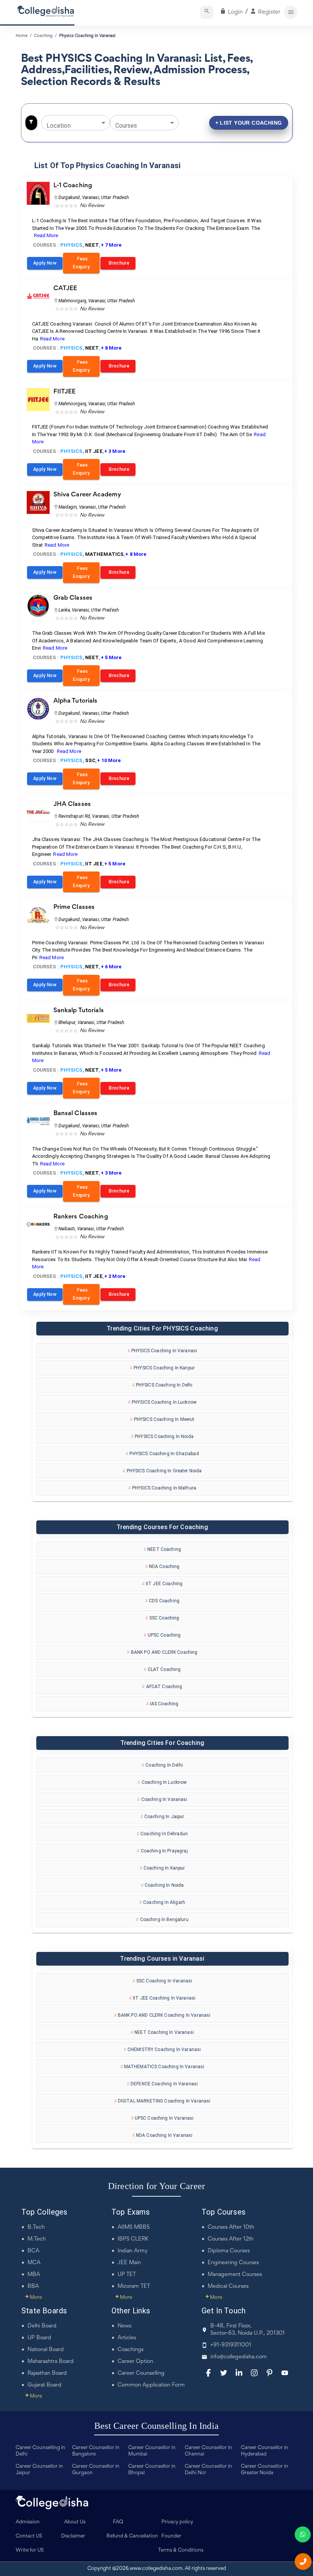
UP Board (39, 2338)
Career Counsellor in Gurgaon (96, 2470)
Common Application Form (151, 2385)
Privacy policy (177, 2522)
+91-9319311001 (231, 2345)
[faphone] (303, 2562)
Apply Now (45, 263)
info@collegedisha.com (239, 2357)
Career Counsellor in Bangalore (96, 2451)
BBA (33, 2286)
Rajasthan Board (47, 2373)
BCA (33, 2251)
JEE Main (129, 2263)
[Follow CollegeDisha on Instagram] (254, 2373)
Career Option (135, 2362)
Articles (127, 2338)
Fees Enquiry (81, 263)
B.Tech (36, 2227)
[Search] (207, 12)
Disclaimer (73, 2536)
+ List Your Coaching (249, 123)
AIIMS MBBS (134, 2227)
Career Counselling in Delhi (40, 2451)
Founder (171, 2536)
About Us (75, 2522)
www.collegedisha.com (156, 2569)
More (34, 2298)
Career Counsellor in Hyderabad (265, 2451)
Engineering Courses (233, 2263)
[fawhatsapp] (303, 2534)
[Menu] (291, 12)
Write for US (30, 2550)
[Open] (103, 123)
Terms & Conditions (181, 2550)
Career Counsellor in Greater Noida (265, 2470)
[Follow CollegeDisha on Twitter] (224, 2373)
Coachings (131, 2350)
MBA (34, 2275)
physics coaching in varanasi (87, 36)
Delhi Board (42, 2326)
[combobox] (70, 123)
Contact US (29, 2536)
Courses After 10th (231, 2227)
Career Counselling (141, 2373)
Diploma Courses (229, 2251)
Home (22, 36)
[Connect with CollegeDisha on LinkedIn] (239, 2373)
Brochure (118, 263)
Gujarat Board (44, 2385)
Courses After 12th (231, 2239)
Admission (28, 2522)
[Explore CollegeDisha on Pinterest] (269, 2373)
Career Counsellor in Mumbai (152, 2451)
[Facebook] (208, 2373)
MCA (34, 2263)
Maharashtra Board (51, 2362)
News (124, 2326)
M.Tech (37, 2239)
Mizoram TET (134, 2286)
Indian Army (133, 2251)
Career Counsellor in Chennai (208, 2451)
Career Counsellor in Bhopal (152, 2470)
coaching (43, 36)
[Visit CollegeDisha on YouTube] (285, 2373)
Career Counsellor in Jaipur (39, 2470)
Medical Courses (228, 2286)
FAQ (118, 2522)
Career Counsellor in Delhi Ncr (208, 2470)
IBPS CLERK (133, 2239)
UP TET (127, 2275)
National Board (46, 2350)
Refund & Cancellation (132, 2536)
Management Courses (235, 2275)
